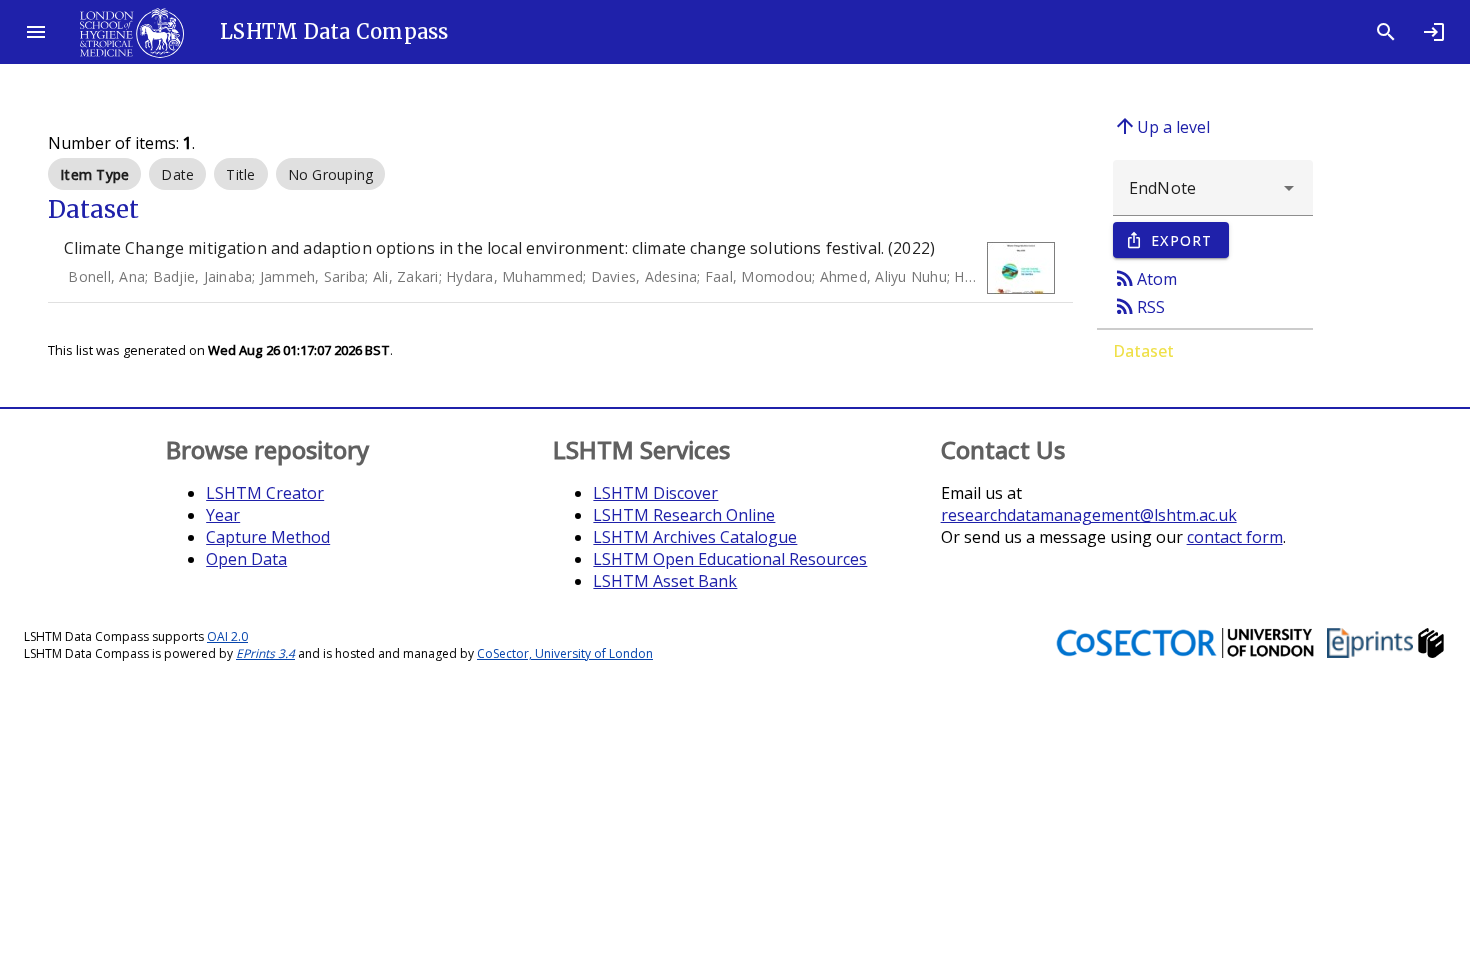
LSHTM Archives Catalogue (695, 537)
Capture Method (268, 537)
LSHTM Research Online (684, 515)
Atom (1145, 278)
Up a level (1161, 126)
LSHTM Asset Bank (665, 581)
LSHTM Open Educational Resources (730, 559)
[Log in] (1434, 32)
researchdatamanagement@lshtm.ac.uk (1089, 515)
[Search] (1386, 32)
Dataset (1143, 351)
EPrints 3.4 (265, 653)
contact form (1235, 537)
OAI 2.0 (227, 636)
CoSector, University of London (565, 653)
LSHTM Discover (655, 493)
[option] (94, 174)
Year (223, 515)
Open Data (246, 559)
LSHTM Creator (265, 493)
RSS (1139, 306)
